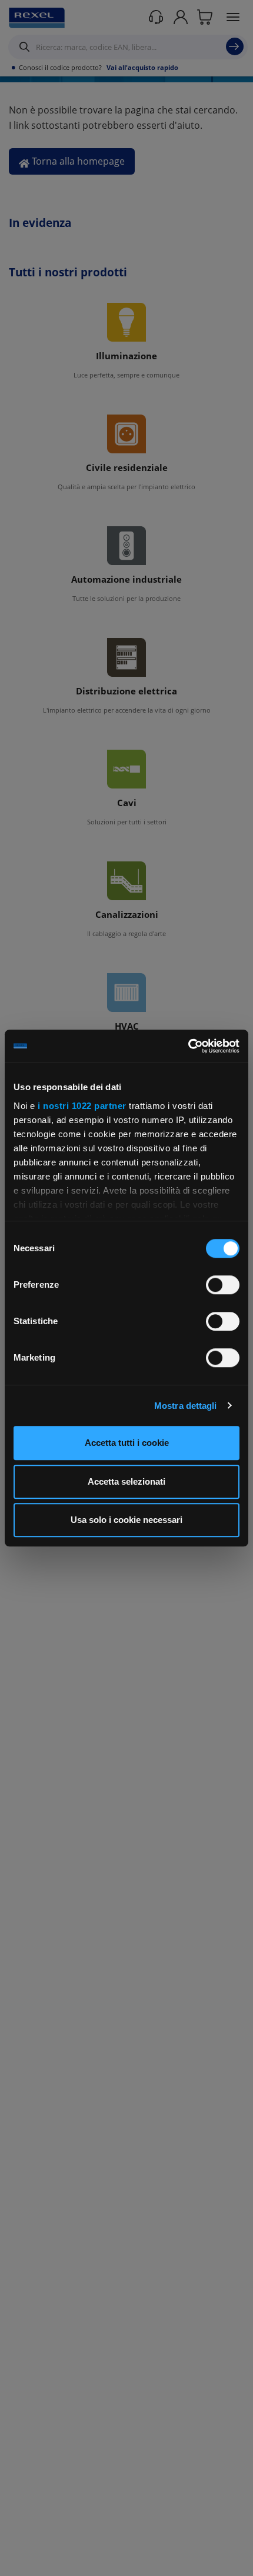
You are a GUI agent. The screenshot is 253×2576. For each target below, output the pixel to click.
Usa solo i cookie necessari (126, 1520)
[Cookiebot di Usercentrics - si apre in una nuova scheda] (188, 1046)
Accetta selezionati (126, 1481)
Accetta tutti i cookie (127, 1443)
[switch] (223, 1285)
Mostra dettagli (186, 1406)
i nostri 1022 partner (82, 1106)
